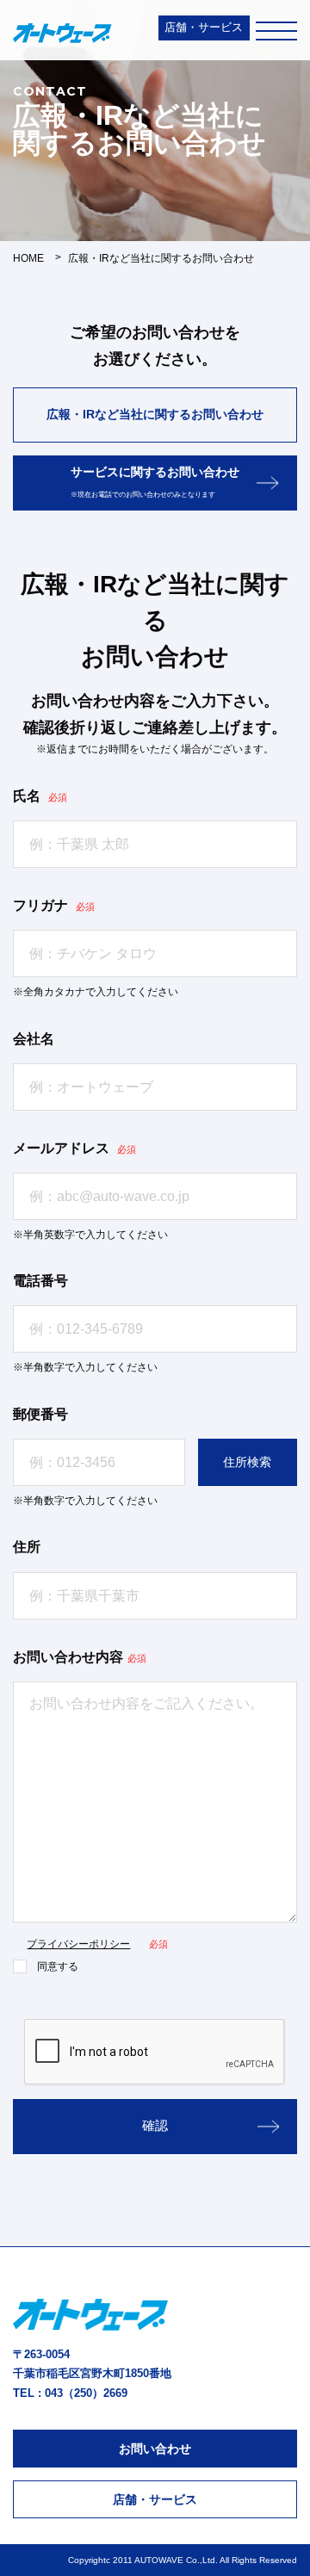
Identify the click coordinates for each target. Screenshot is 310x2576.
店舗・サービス (204, 27)
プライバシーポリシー (78, 1944)
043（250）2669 (86, 2393)
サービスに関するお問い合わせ (155, 482)
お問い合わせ (155, 2449)
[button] (248, 1462)
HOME (28, 258)
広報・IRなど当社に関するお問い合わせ (155, 414)
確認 (155, 2125)
